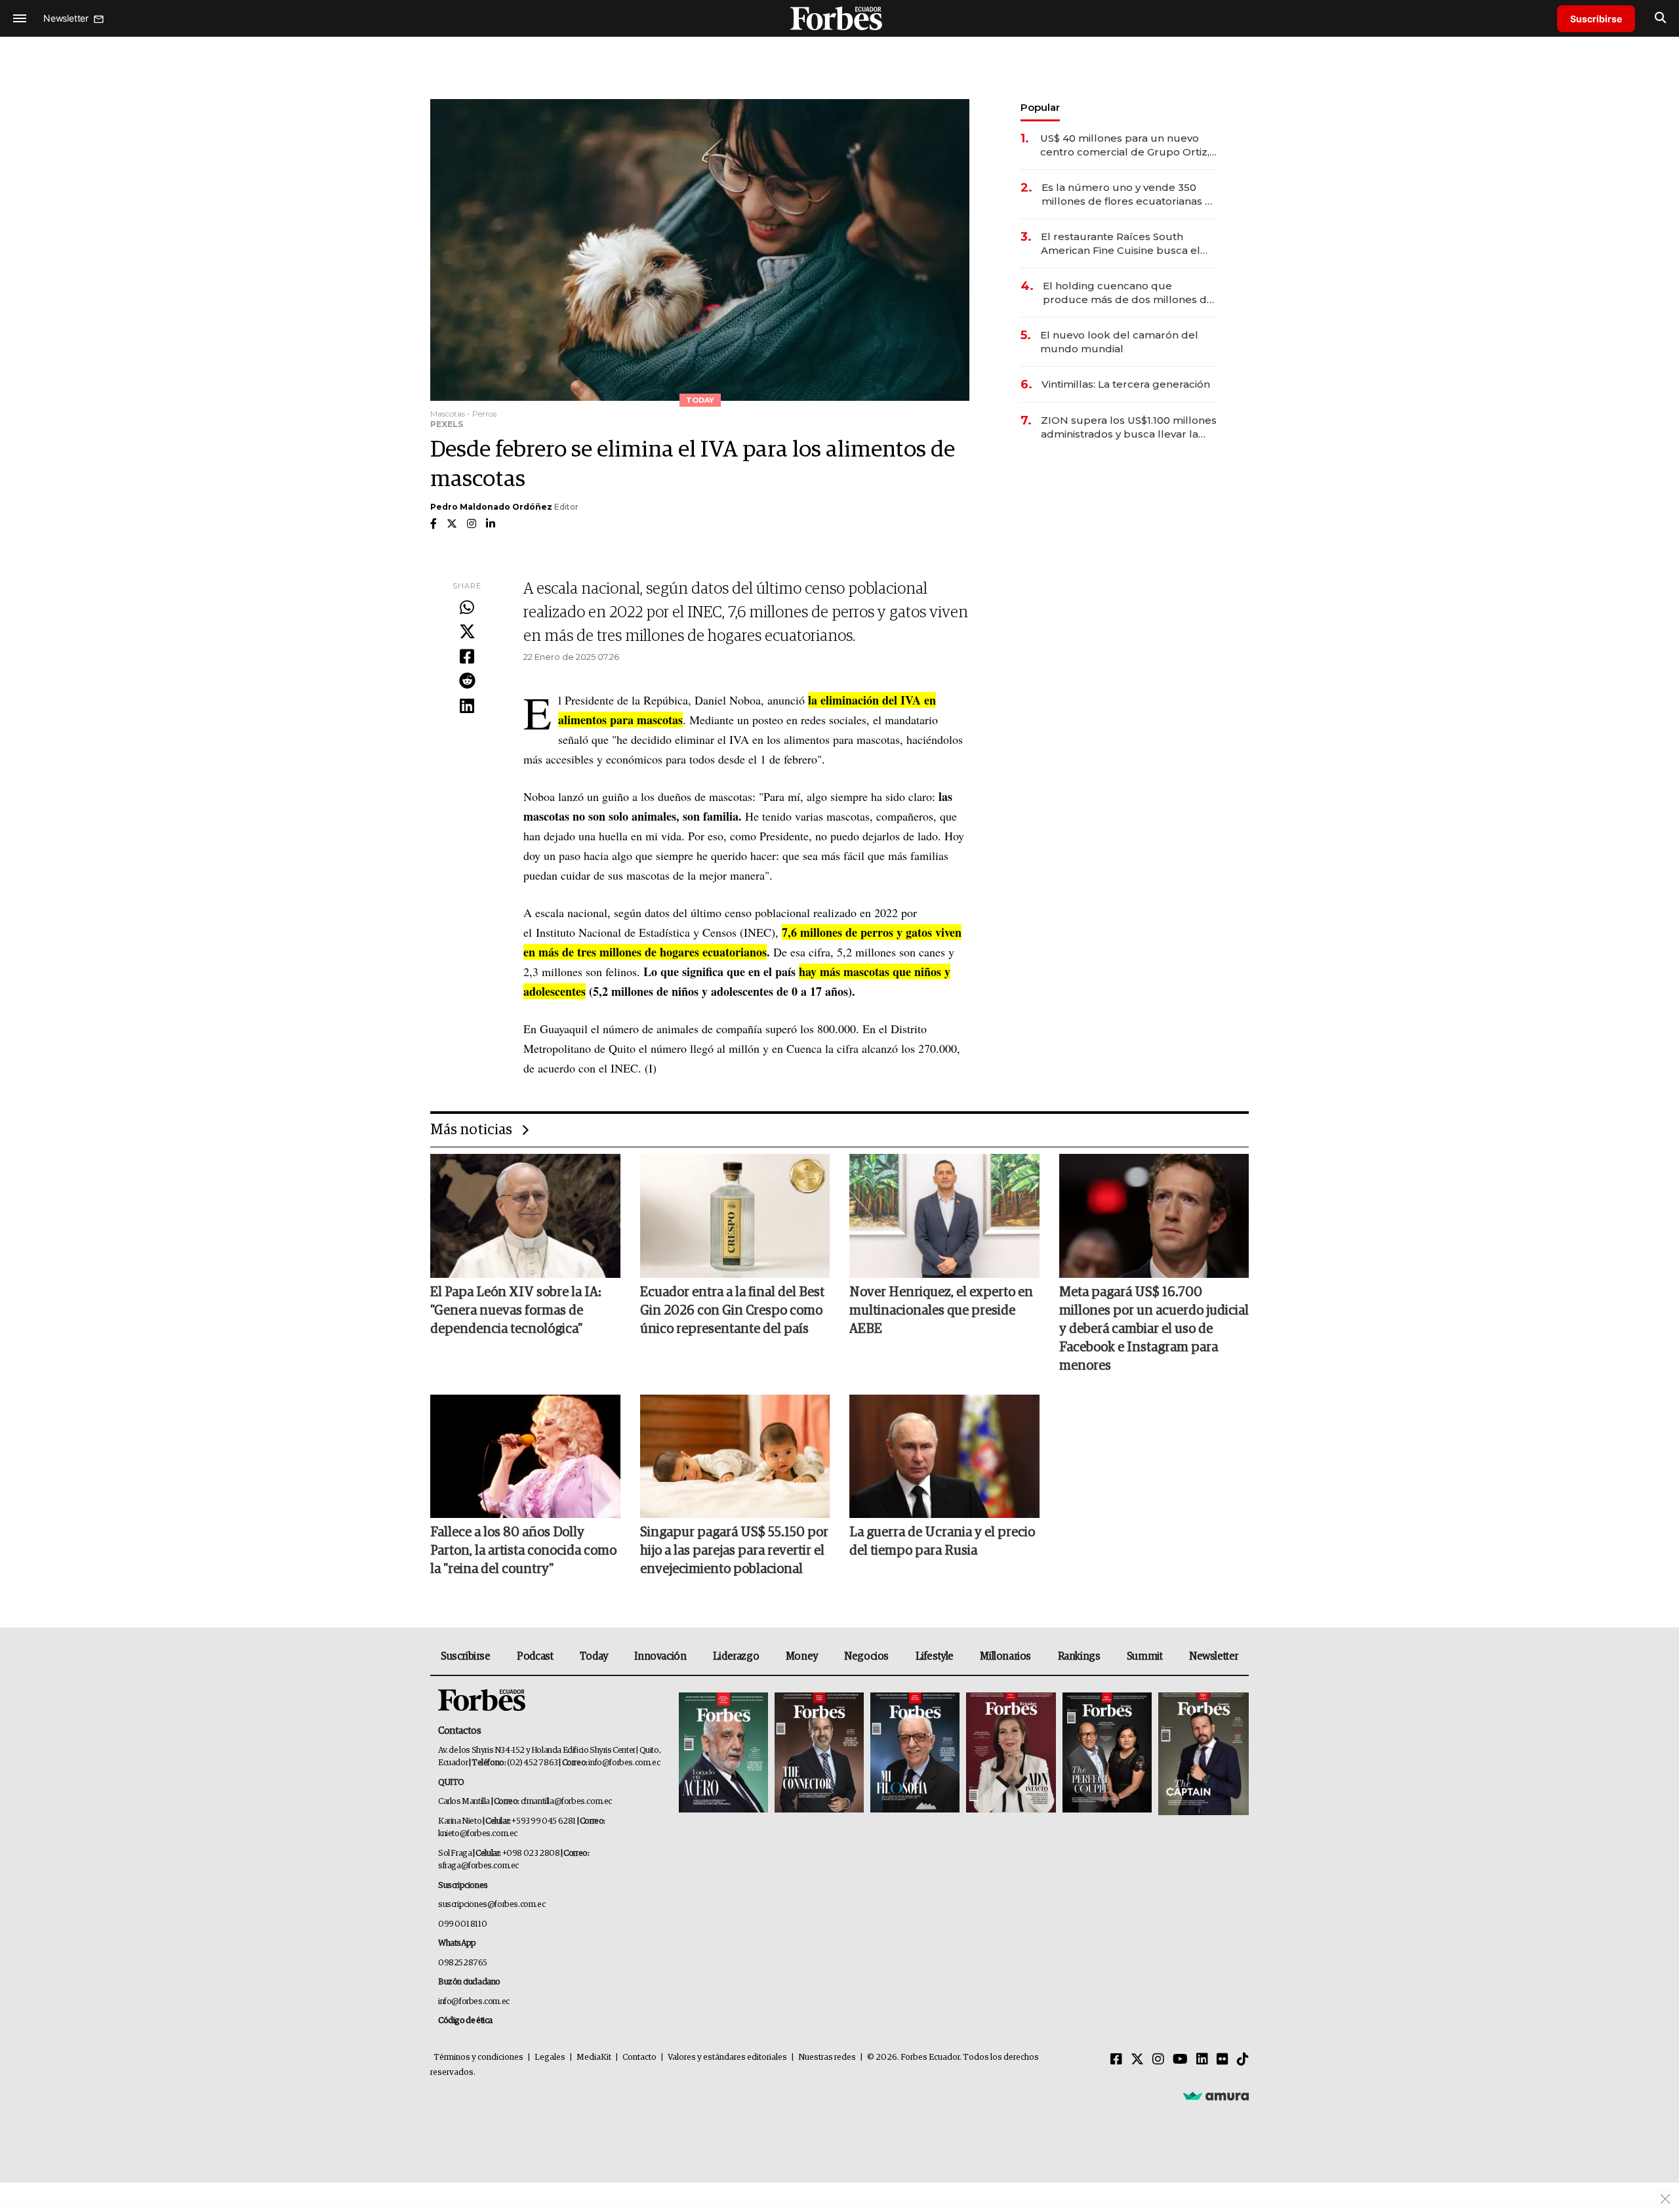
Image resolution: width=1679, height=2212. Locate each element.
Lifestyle (935, 1656)
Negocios (866, 1656)
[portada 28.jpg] (1011, 1754)
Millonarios (1005, 1656)
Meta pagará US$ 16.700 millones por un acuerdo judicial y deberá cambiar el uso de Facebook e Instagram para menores (1154, 1329)
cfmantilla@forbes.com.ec (566, 1802)
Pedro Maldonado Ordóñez (491, 507)
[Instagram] (1158, 2060)
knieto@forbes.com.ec (478, 1834)
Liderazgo (736, 1656)
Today (594, 1656)
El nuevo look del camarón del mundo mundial (1119, 342)
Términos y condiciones (478, 2058)
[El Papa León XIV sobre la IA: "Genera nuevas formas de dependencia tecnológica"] (525, 1216)
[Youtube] (1180, 2060)
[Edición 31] (723, 1754)
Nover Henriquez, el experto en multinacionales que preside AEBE (941, 1311)
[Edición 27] (1107, 1754)
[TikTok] (1243, 2060)
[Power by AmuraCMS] (1216, 2096)
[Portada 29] (915, 1754)
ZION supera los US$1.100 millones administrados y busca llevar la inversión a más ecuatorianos (1129, 427)
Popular (1040, 107)
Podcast (535, 1656)
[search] (1660, 18)
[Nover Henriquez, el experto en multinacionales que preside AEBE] (944, 1216)
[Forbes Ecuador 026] (1202, 1754)
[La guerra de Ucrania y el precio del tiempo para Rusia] (944, 1456)
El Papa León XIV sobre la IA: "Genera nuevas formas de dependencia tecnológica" (516, 1311)
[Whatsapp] (467, 608)
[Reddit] (467, 682)
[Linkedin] (467, 707)
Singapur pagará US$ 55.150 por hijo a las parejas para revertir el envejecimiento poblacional (734, 1551)
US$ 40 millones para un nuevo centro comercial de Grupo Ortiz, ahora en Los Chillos (1125, 145)
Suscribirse (1596, 19)
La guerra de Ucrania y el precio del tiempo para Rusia (942, 1542)
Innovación (660, 1656)
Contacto (639, 2058)
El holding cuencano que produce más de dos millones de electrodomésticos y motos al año (1130, 293)
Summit (1145, 1656)
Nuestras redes (827, 2058)
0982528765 (463, 1963)
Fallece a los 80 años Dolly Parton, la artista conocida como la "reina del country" (523, 1551)
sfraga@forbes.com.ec (478, 1866)
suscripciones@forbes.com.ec (492, 1905)
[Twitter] (467, 632)
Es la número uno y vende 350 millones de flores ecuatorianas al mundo (1128, 195)
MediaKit (594, 2058)
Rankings (1079, 1656)
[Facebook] (467, 657)
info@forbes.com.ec (624, 1763)
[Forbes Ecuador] (839, 18)
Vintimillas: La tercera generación (1126, 384)
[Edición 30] (819, 1754)
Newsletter (1214, 1656)
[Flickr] (1223, 2060)
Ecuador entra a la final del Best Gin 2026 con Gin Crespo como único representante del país (732, 1311)
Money (802, 1656)
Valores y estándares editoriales (727, 2058)
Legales (550, 2058)
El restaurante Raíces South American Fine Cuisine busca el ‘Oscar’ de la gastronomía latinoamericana (1121, 244)
